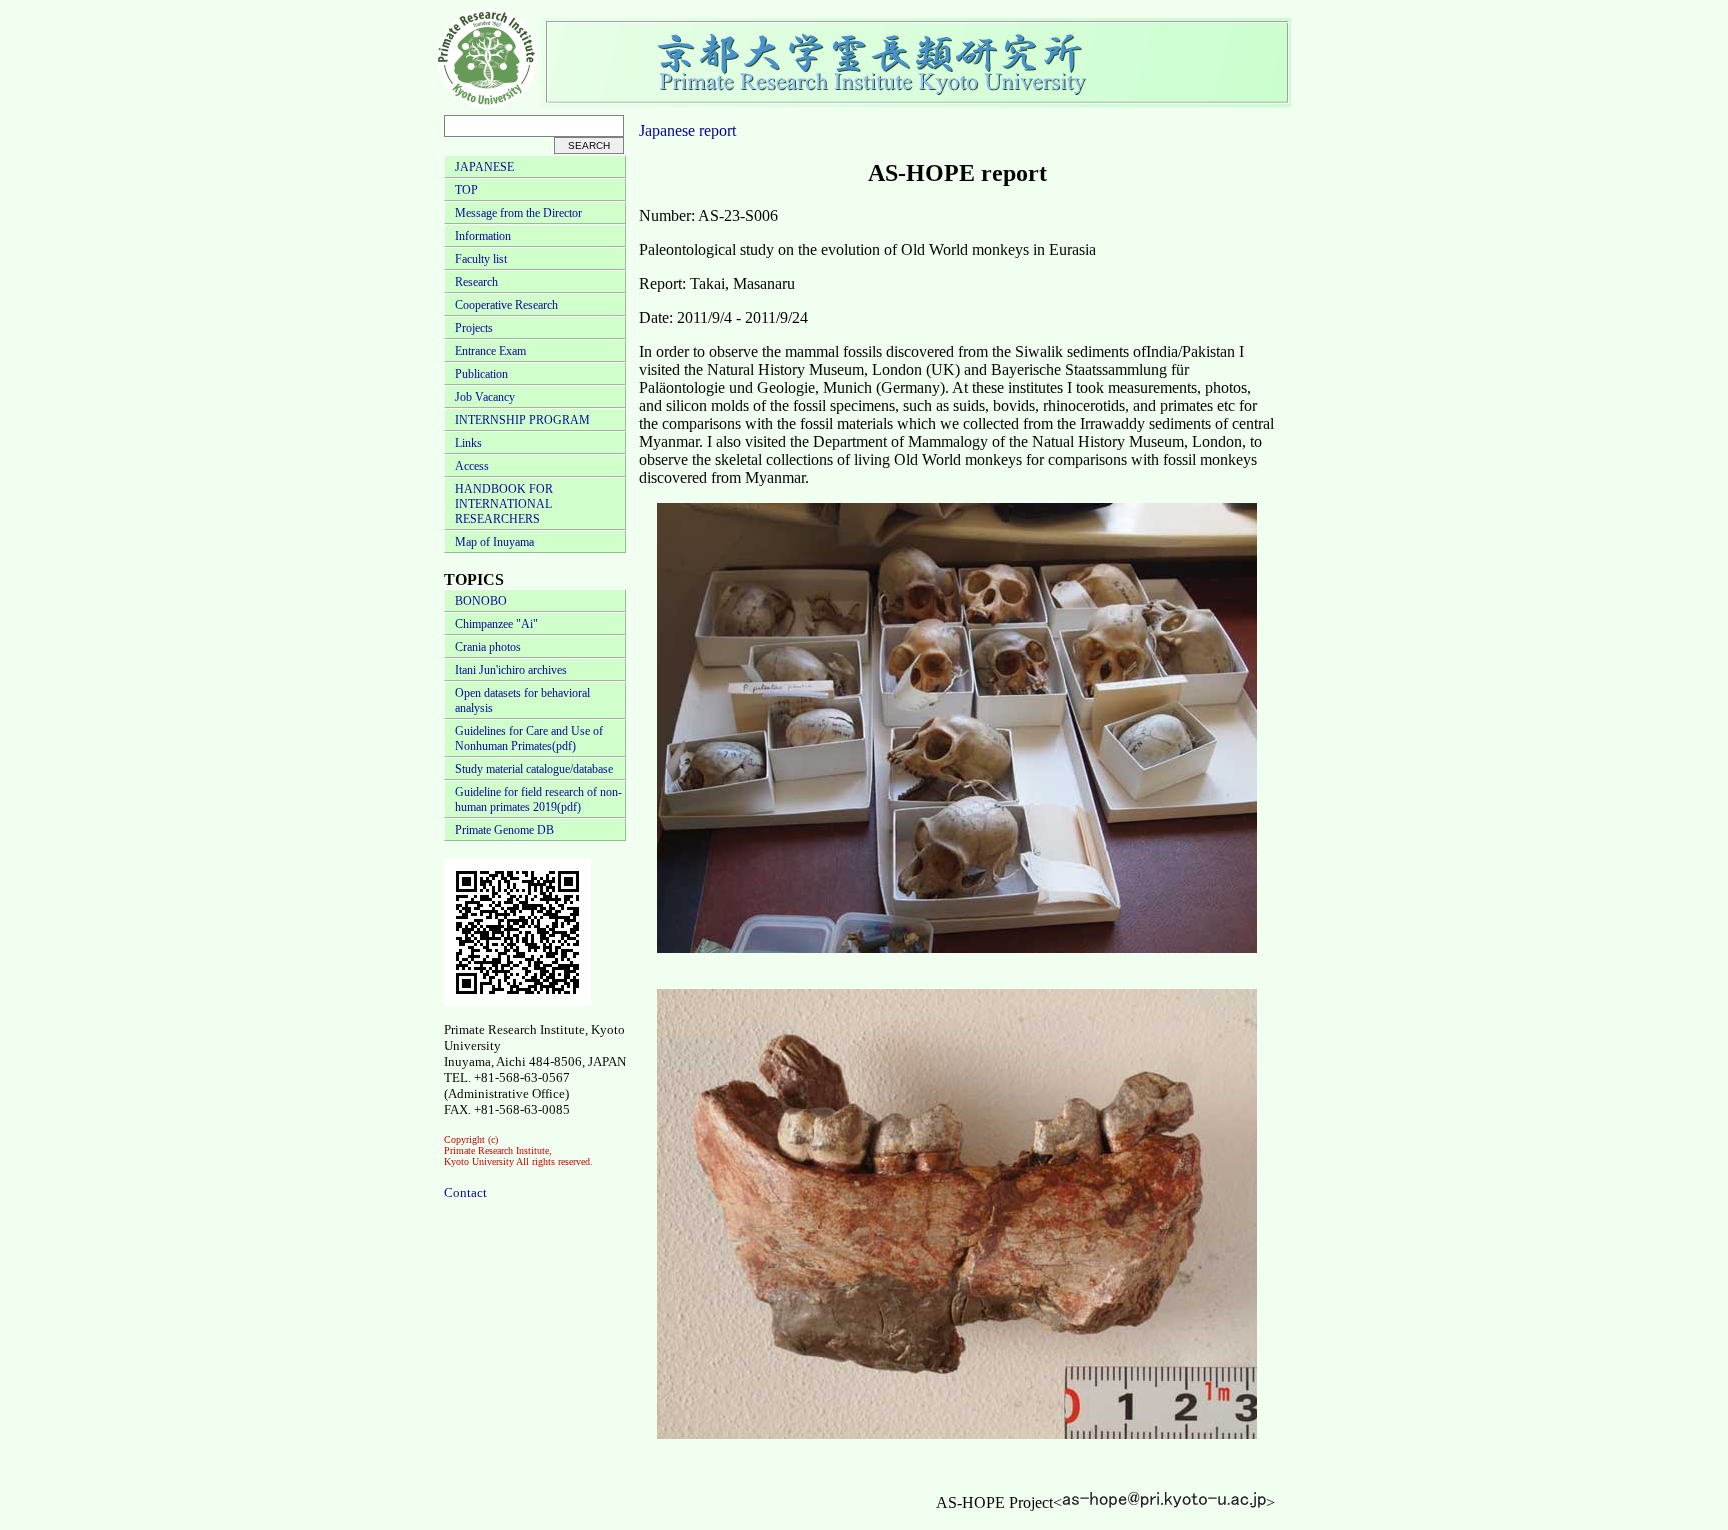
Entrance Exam (490, 351)
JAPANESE (484, 167)
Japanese (667, 130)
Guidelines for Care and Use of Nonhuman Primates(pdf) (529, 738)
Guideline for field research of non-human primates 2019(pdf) (538, 799)
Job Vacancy (485, 397)
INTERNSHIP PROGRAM (522, 420)
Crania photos (488, 647)
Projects (474, 328)
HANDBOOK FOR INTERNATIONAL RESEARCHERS (504, 504)
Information (483, 236)
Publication (481, 374)
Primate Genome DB (504, 830)
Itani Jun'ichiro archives (511, 670)
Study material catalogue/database (534, 769)
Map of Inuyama (494, 542)
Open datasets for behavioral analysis (522, 700)
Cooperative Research (506, 305)
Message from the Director (518, 213)
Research (476, 282)
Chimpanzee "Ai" (496, 624)
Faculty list (481, 259)
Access (472, 466)
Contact (465, 1192)
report (717, 130)
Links (468, 443)
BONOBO (481, 601)
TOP (466, 190)
